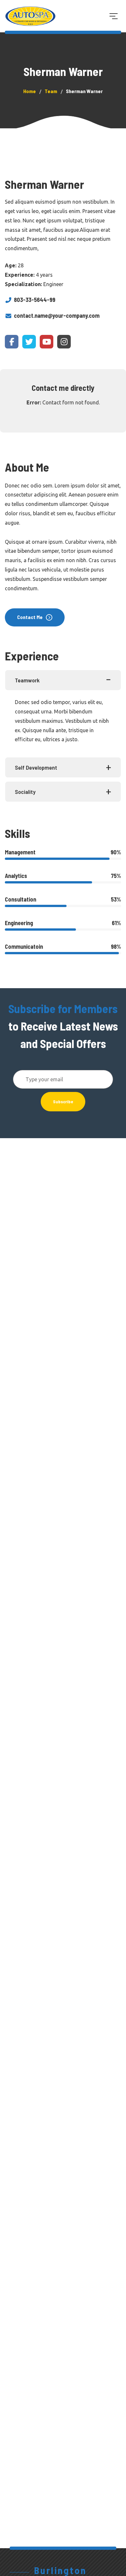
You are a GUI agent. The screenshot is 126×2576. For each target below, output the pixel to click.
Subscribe (63, 1101)
